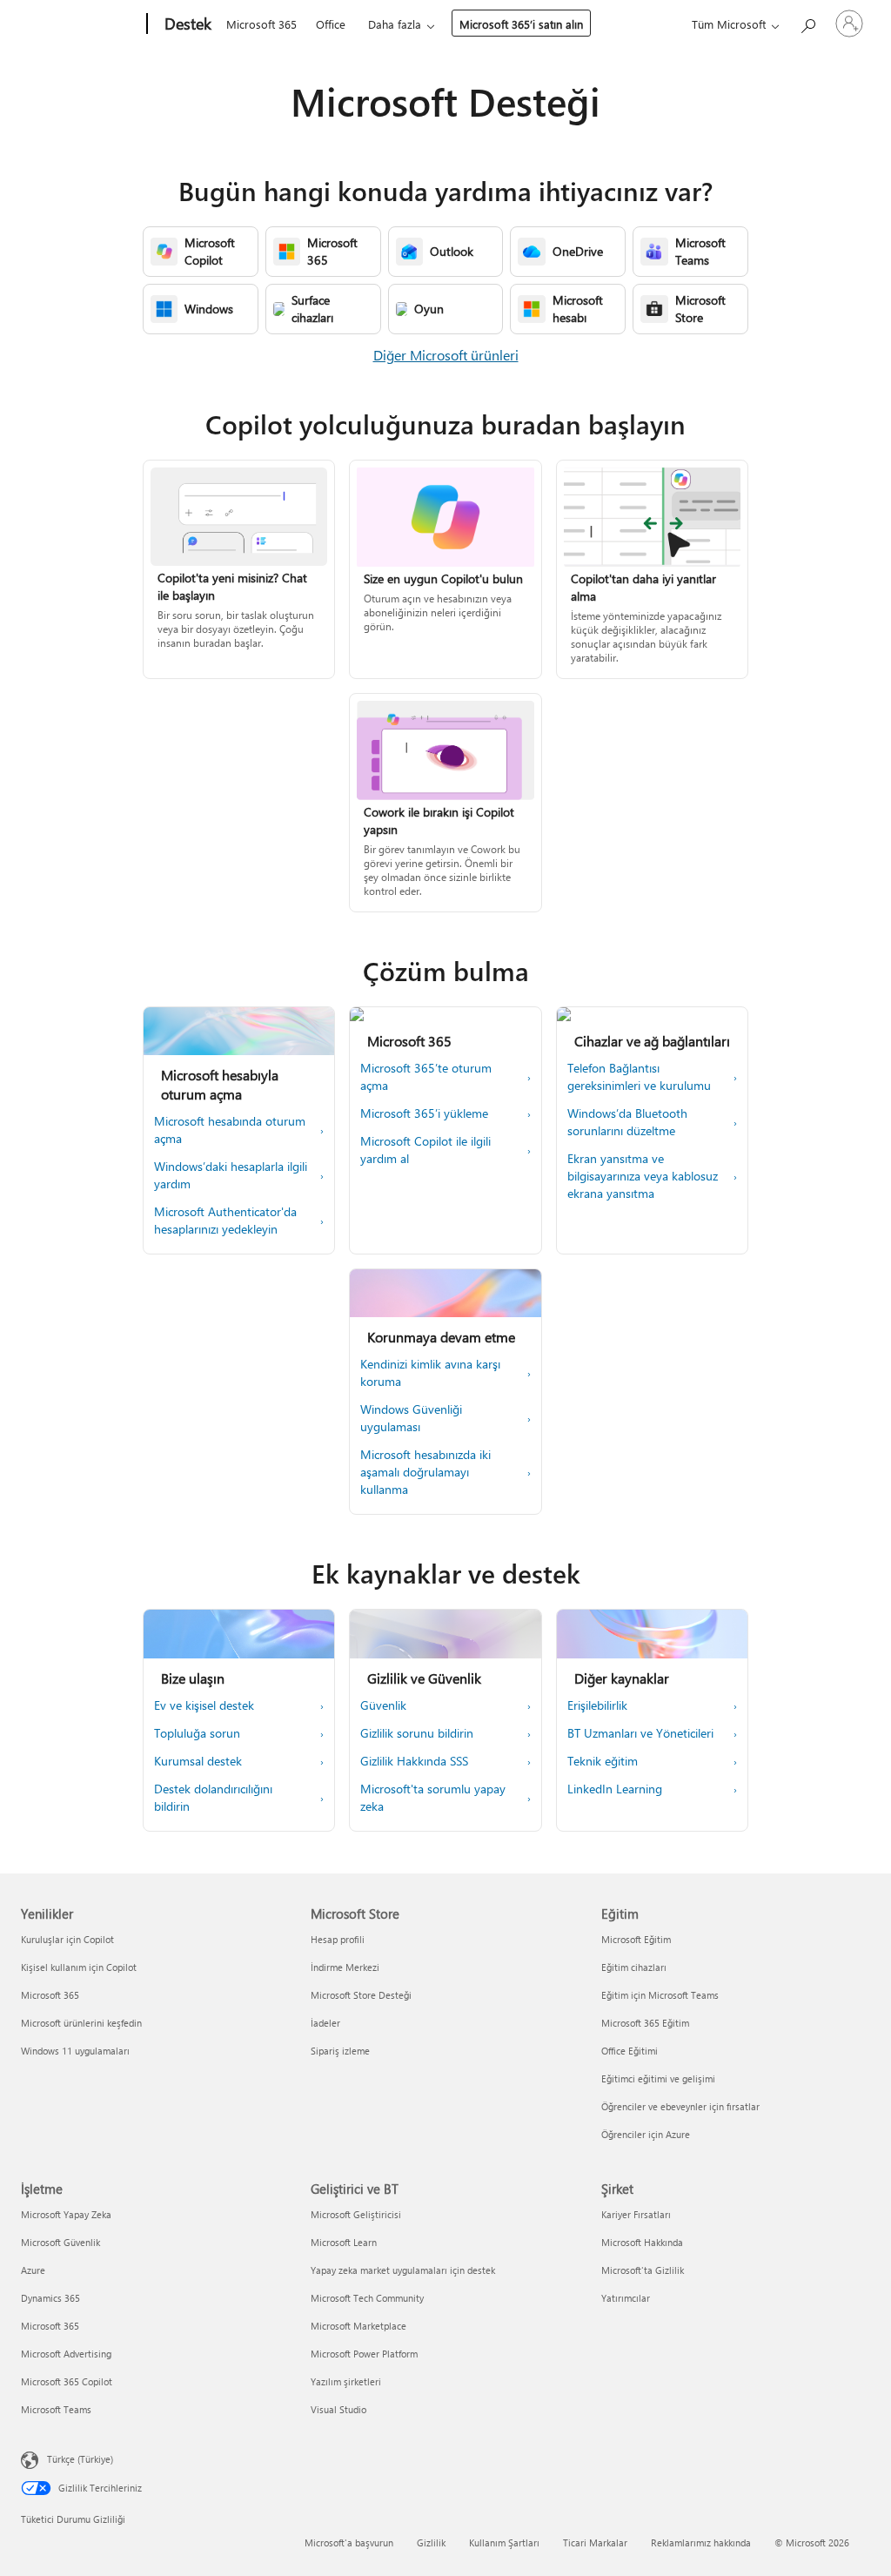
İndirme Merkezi (345, 1967)
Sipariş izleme (340, 2051)
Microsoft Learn (344, 2242)
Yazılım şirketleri (346, 2381)
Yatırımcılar (626, 2298)
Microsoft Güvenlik (60, 2242)
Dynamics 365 (50, 2298)
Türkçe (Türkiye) (80, 2459)
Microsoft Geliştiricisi (356, 2214)
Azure (33, 2270)
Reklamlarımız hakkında (701, 2542)
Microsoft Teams (56, 2409)
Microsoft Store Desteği (361, 1995)
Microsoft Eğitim (636, 1939)
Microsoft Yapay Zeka (66, 2214)
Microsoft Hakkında (642, 2242)
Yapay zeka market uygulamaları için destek (403, 2270)
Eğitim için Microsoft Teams (660, 1995)
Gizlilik (431, 2542)
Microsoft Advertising (66, 2354)
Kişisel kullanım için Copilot (79, 1967)
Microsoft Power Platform (364, 2354)
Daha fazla (395, 24)
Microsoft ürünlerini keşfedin (81, 2023)
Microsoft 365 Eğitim (645, 2023)
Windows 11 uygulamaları (75, 2051)
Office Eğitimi (630, 2051)
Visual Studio (338, 2409)
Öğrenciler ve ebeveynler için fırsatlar (680, 2106)
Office (331, 24)
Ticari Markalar (595, 2542)
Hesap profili (338, 1939)
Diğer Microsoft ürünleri (446, 355)
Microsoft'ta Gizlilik (643, 2270)
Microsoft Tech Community (367, 2298)
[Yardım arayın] (807, 22)
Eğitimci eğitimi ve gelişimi (658, 2078)
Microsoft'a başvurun (349, 2542)
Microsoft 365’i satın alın (521, 24)
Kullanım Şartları (504, 2542)
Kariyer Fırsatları (636, 2214)
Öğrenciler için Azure (646, 2134)
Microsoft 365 (261, 24)
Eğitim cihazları (634, 1967)
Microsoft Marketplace (358, 2326)
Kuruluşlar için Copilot (67, 1939)
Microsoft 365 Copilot (67, 2381)
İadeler (325, 2023)
